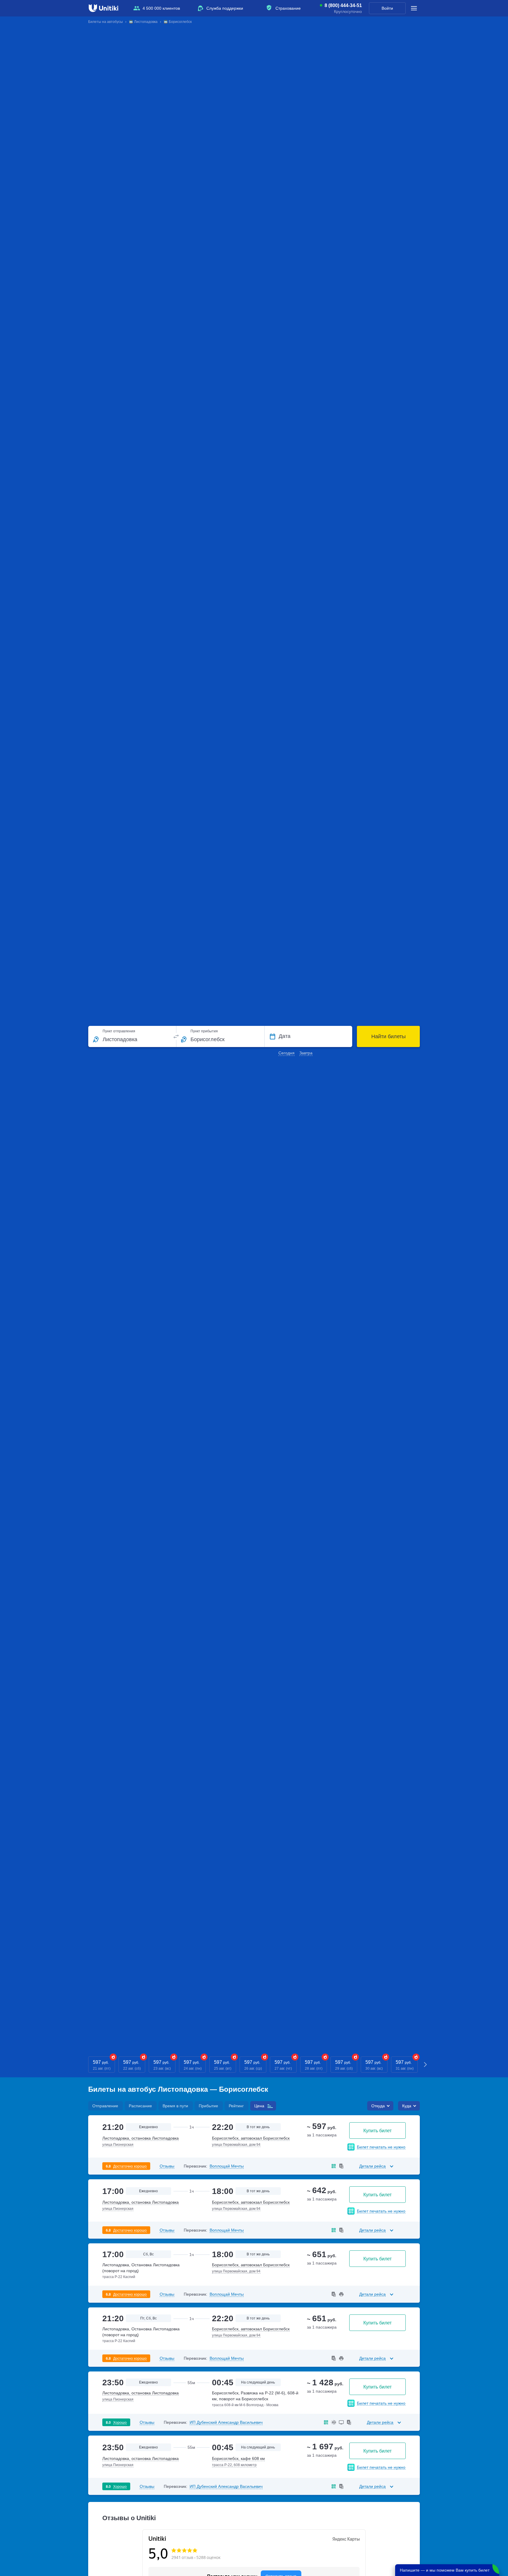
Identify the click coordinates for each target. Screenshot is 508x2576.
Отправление (105, 2106)
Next (426, 2065)
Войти (387, 8)
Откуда (378, 2106)
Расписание (140, 2106)
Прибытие (208, 2106)
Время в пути (175, 2106)
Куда (407, 2106)
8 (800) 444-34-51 (343, 6)
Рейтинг (236, 2106)
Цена (259, 2106)
